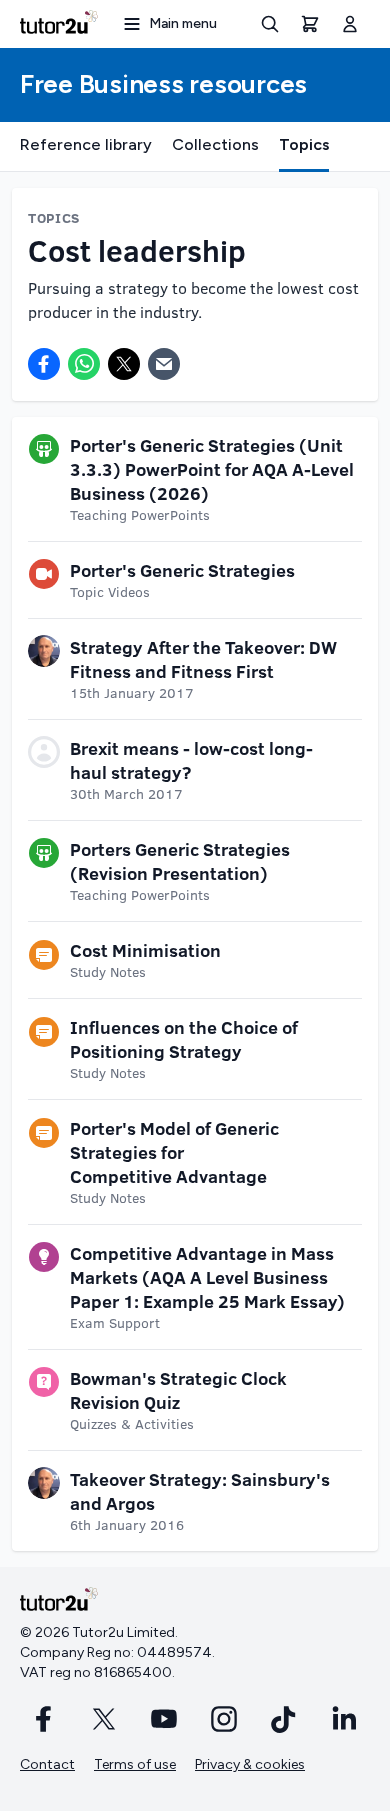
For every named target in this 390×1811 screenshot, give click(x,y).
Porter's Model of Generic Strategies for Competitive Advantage (174, 1152)
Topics (304, 144)
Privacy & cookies (250, 1764)
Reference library (86, 144)
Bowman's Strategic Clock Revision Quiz (178, 1390)
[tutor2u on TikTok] (284, 1719)
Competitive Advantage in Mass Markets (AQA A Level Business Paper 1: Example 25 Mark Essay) (207, 1277)
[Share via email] (164, 364)
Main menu (183, 23)
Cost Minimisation (145, 950)
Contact (47, 1764)
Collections (215, 144)
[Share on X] (124, 364)
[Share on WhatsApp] (84, 364)
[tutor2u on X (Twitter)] (104, 1719)
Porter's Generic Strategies (182, 570)
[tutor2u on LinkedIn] (344, 1719)
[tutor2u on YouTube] (164, 1719)
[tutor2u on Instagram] (224, 1719)
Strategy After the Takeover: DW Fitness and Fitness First (203, 659)
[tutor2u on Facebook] (44, 1719)
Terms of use (135, 1764)
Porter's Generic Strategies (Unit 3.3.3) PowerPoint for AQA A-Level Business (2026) (212, 469)
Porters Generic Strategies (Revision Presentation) (180, 861)
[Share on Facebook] (44, 364)
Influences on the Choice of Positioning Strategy (184, 1039)
